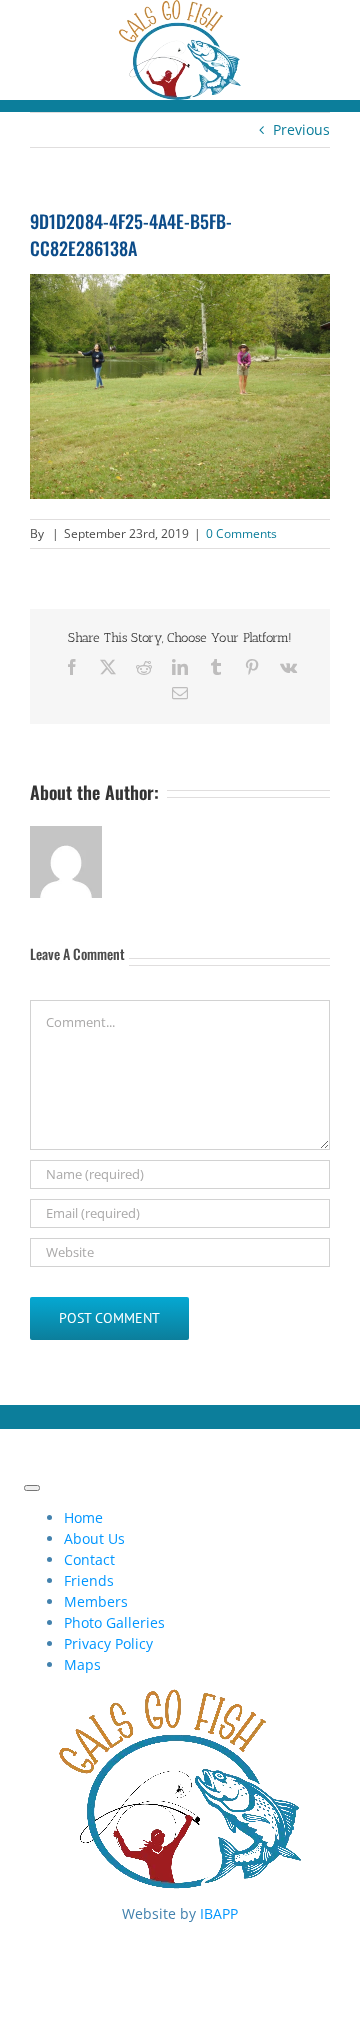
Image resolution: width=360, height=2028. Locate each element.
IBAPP (219, 1913)
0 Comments (241, 533)
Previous (301, 129)
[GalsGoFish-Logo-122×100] (180, 10)
